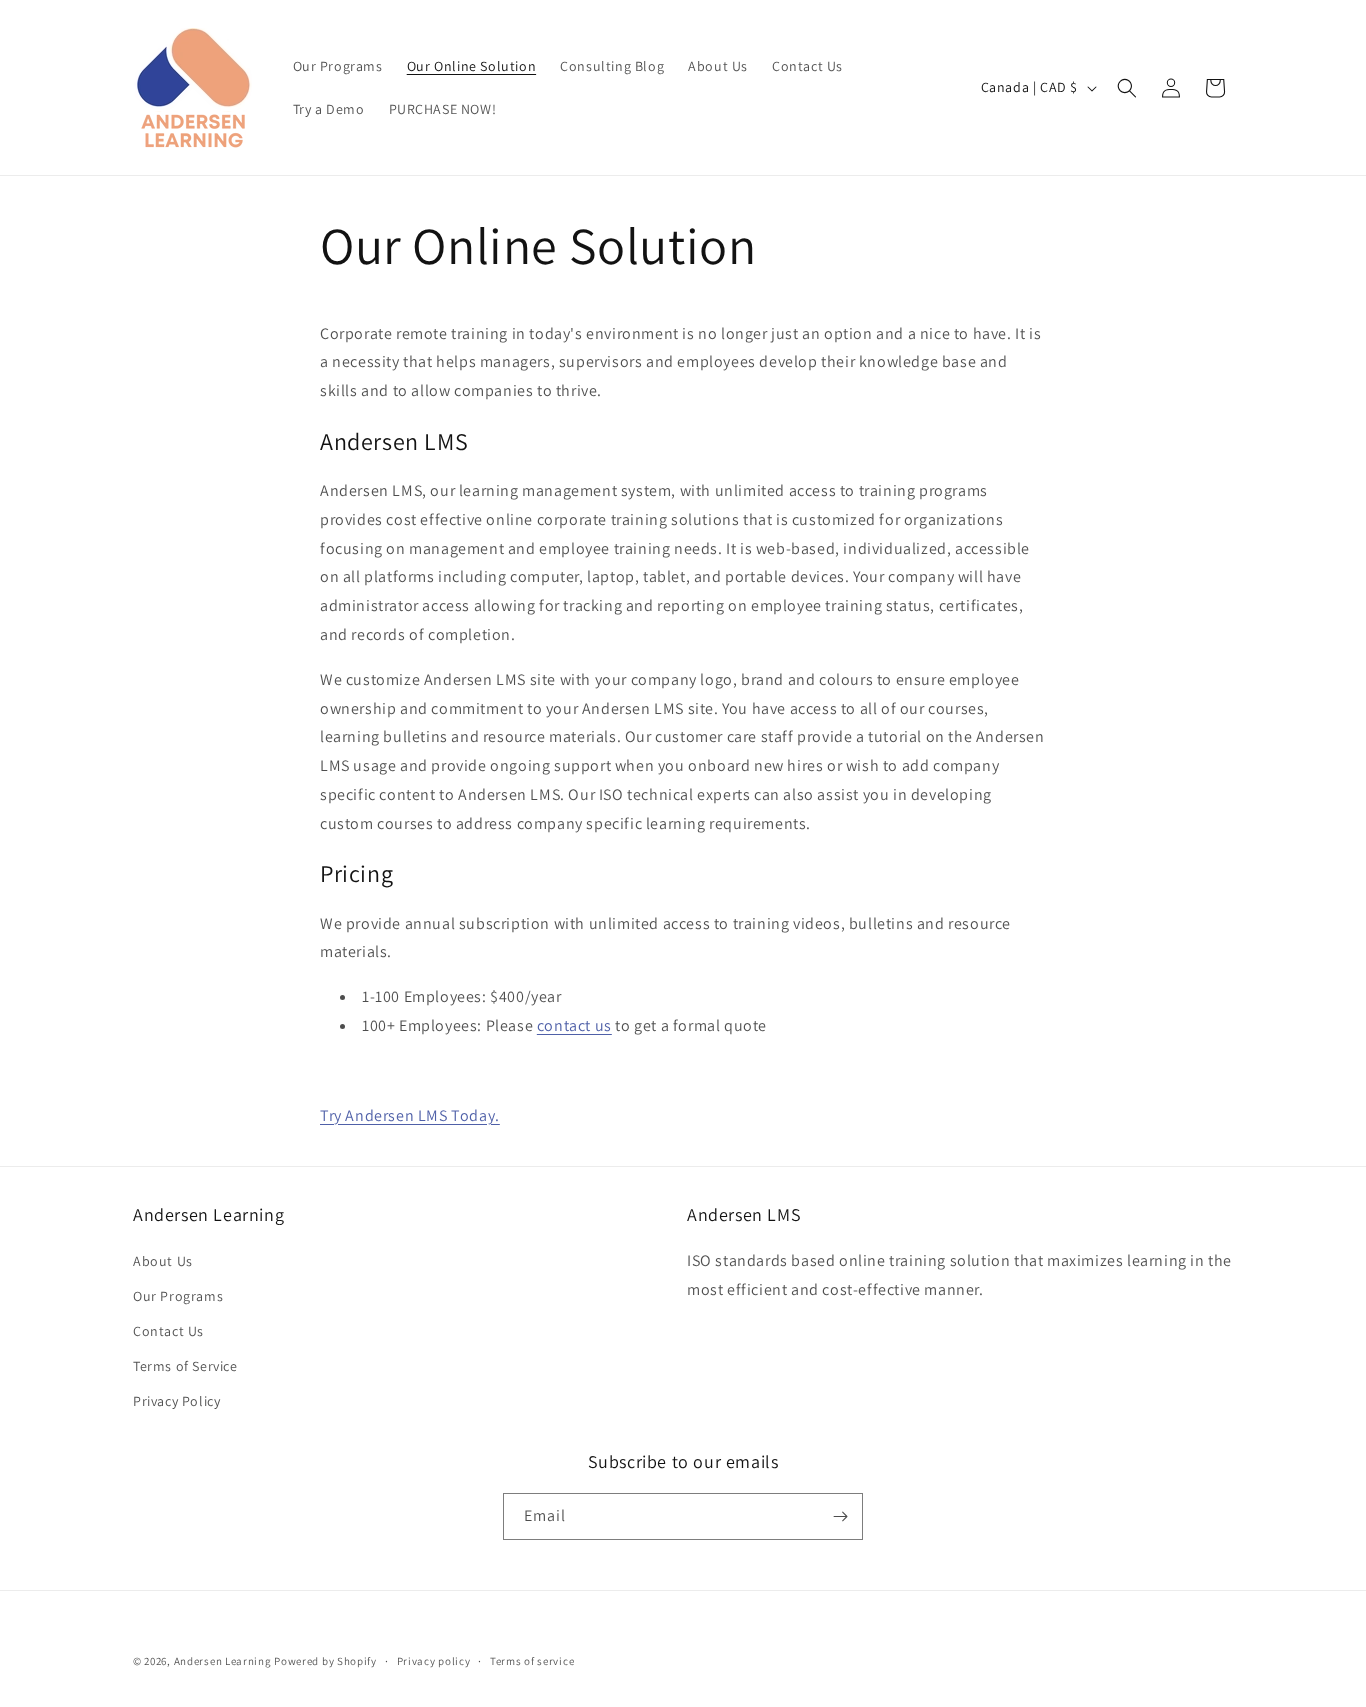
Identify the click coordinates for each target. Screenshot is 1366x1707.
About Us (163, 1261)
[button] (1127, 88)
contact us (574, 1025)
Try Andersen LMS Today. (410, 1115)
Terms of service (532, 1661)
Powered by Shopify (325, 1661)
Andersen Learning (223, 1661)
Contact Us (168, 1331)
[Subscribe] (840, 1516)
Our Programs (178, 1296)
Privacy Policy (176, 1401)
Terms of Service (185, 1366)
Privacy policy (434, 1661)
